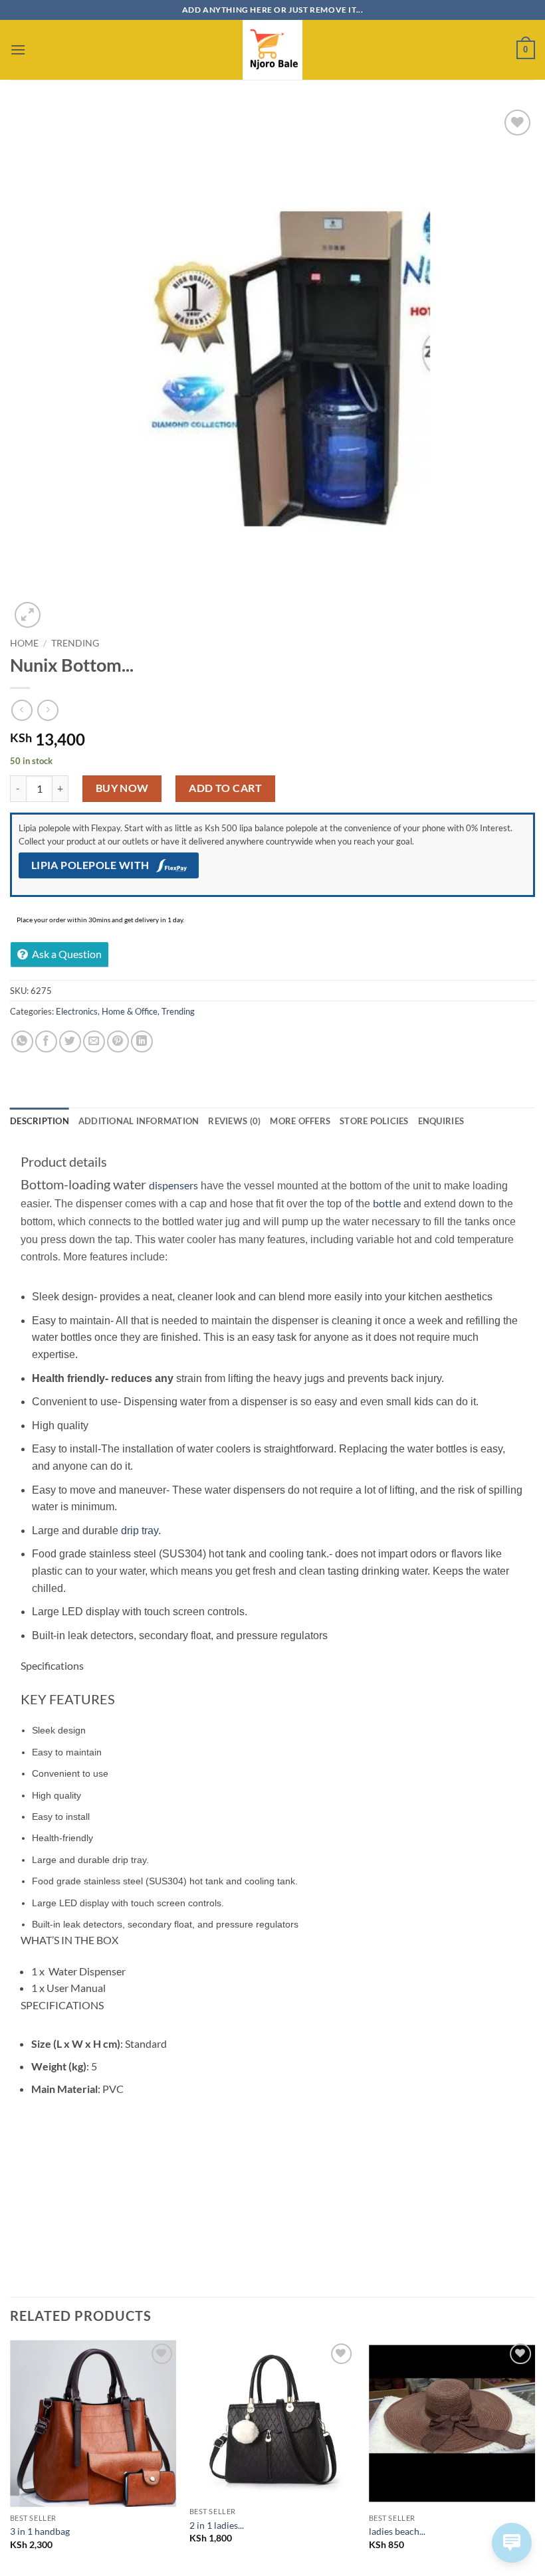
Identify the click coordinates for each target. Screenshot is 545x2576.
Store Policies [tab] (374, 1121)
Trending (75, 643)
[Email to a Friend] (94, 1041)
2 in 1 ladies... (217, 2525)
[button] (18, 50)
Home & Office (130, 1011)
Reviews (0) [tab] (234, 1121)
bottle (387, 1203)
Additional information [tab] (139, 1121)
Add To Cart (225, 788)
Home (24, 643)
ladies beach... (397, 2531)
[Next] (534, 2457)
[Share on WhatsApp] (22, 1041)
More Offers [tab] (300, 1121)
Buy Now (122, 788)
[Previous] (11, 2457)
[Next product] (22, 710)
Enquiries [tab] (441, 1121)
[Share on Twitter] (70, 1041)
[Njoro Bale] (272, 50)
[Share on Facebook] (46, 1041)
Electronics (77, 1011)
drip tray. (141, 1531)
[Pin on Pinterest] (118, 1041)
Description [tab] (40, 1121)
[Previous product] (48, 710)
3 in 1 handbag (40, 2531)
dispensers (173, 1185)
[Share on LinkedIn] (142, 1041)
